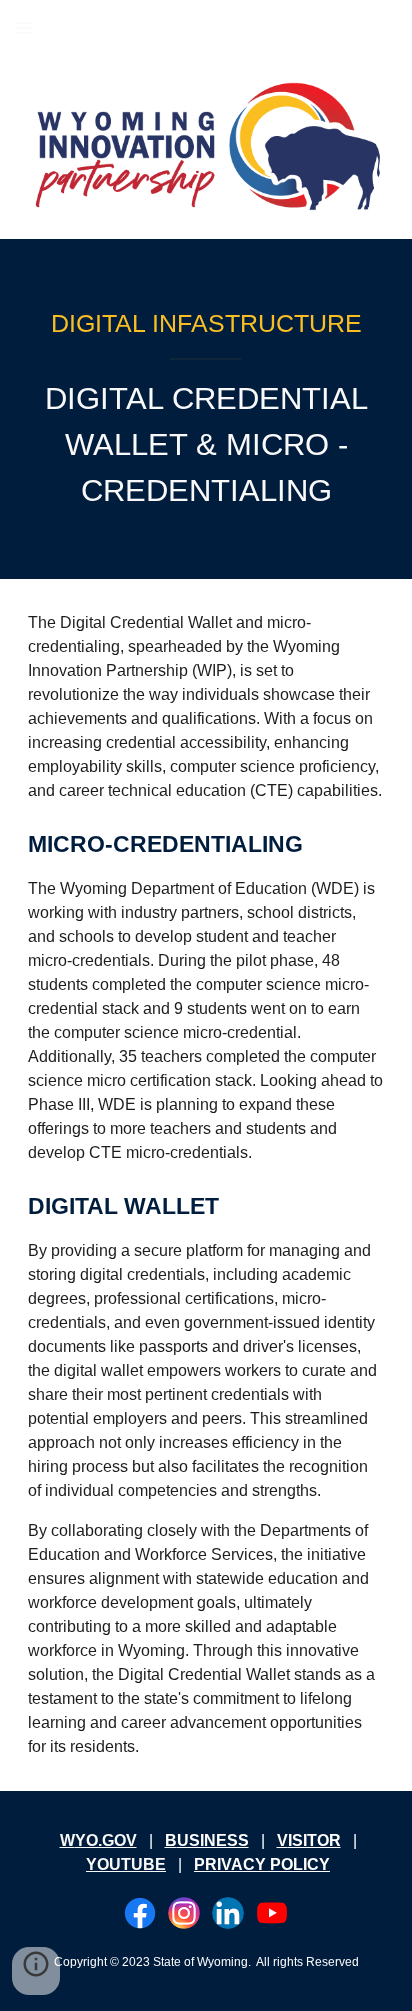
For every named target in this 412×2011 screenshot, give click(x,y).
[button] (24, 27)
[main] (206, 324)
